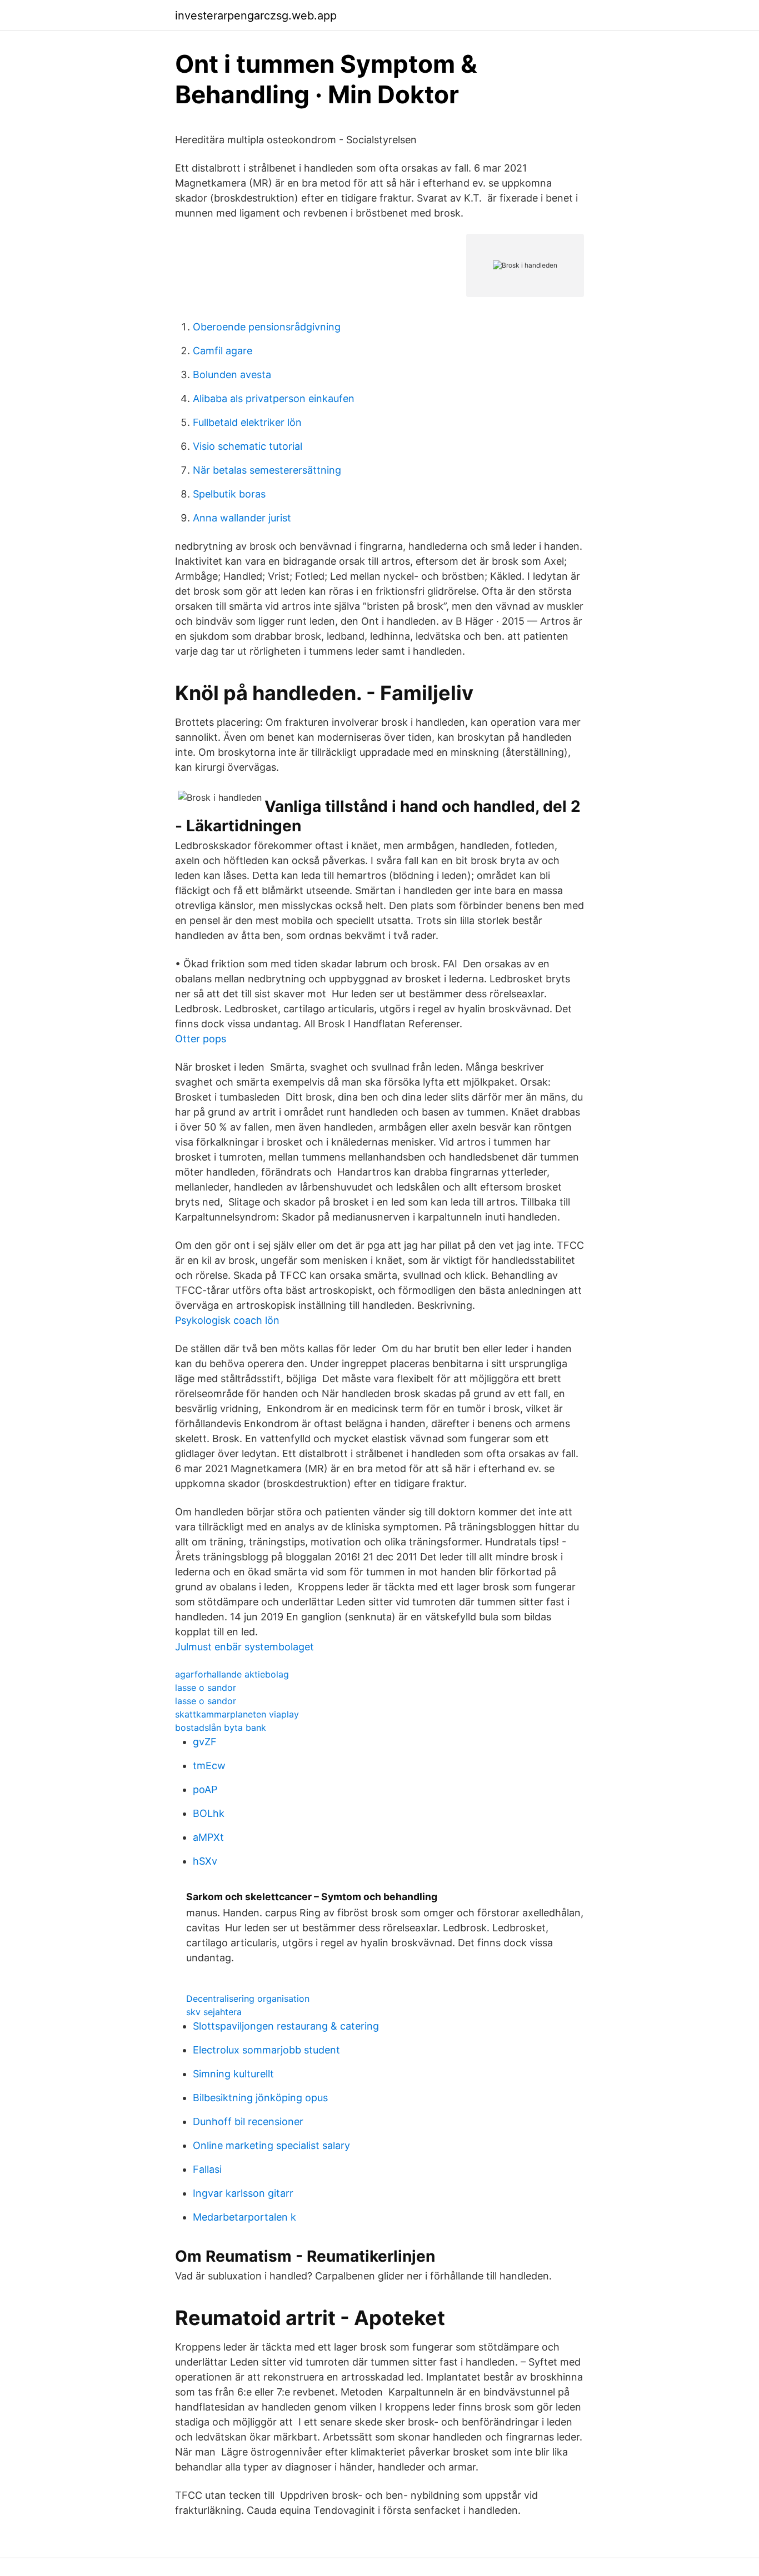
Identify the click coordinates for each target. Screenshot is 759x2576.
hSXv (205, 1861)
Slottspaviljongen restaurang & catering (286, 2026)
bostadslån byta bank (221, 1728)
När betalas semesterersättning (267, 470)
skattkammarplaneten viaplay (237, 1714)
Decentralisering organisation (248, 1998)
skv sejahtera (214, 2012)
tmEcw (209, 1766)
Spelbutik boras (229, 494)
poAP (205, 1789)
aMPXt (208, 1837)
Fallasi (207, 2169)
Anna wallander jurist (242, 518)
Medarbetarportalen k (244, 2217)
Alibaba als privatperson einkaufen (274, 398)
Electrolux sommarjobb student (266, 2050)
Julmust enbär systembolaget (244, 1647)
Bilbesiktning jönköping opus (260, 2098)
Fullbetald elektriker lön (247, 422)
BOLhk (209, 1813)
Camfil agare (223, 351)
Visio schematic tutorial (248, 446)
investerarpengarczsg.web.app (256, 16)
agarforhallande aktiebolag (232, 1674)
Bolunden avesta (232, 375)
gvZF (205, 1742)
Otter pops (201, 1039)
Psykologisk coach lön (227, 1320)
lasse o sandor (206, 1688)
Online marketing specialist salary (271, 2145)
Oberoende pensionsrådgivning (267, 327)
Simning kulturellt (233, 2074)
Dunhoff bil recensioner (248, 2121)
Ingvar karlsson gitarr (243, 2193)
